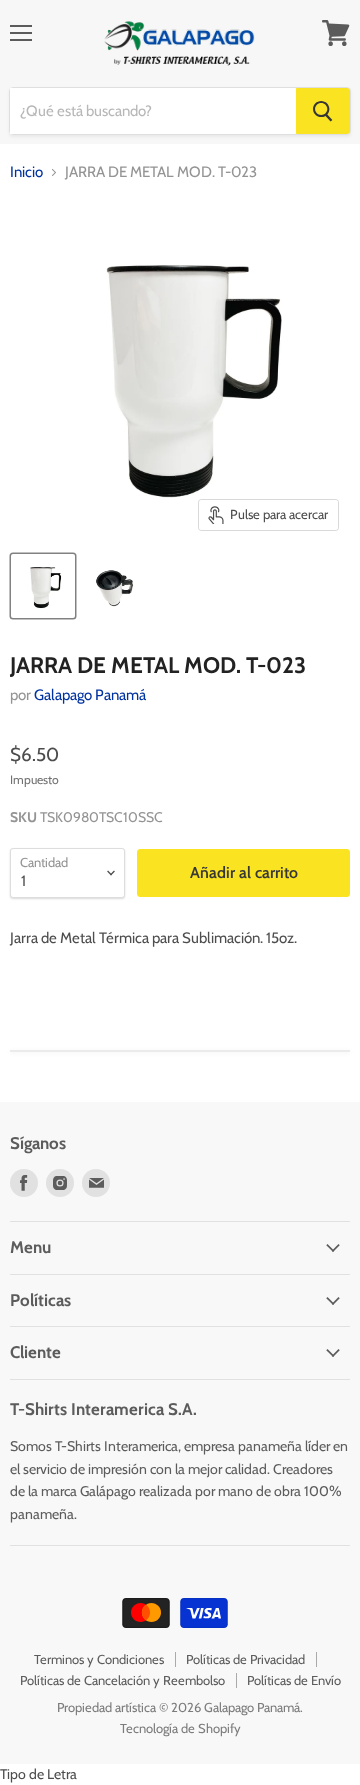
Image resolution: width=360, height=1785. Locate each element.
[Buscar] (323, 111)
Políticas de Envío (294, 1680)
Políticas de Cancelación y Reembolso (122, 1680)
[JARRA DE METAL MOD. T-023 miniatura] (43, 586)
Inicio (26, 172)
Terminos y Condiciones (99, 1659)
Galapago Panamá (90, 695)
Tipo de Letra (38, 1774)
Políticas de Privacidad (245, 1659)
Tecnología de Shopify (180, 1728)
